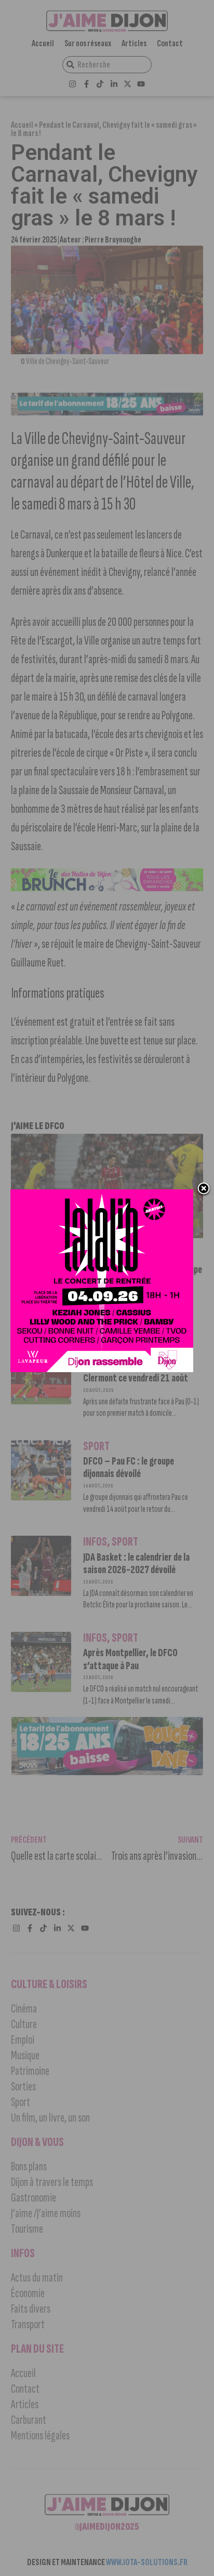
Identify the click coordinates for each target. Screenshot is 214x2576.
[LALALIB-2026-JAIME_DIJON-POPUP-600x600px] (102, 1369)
